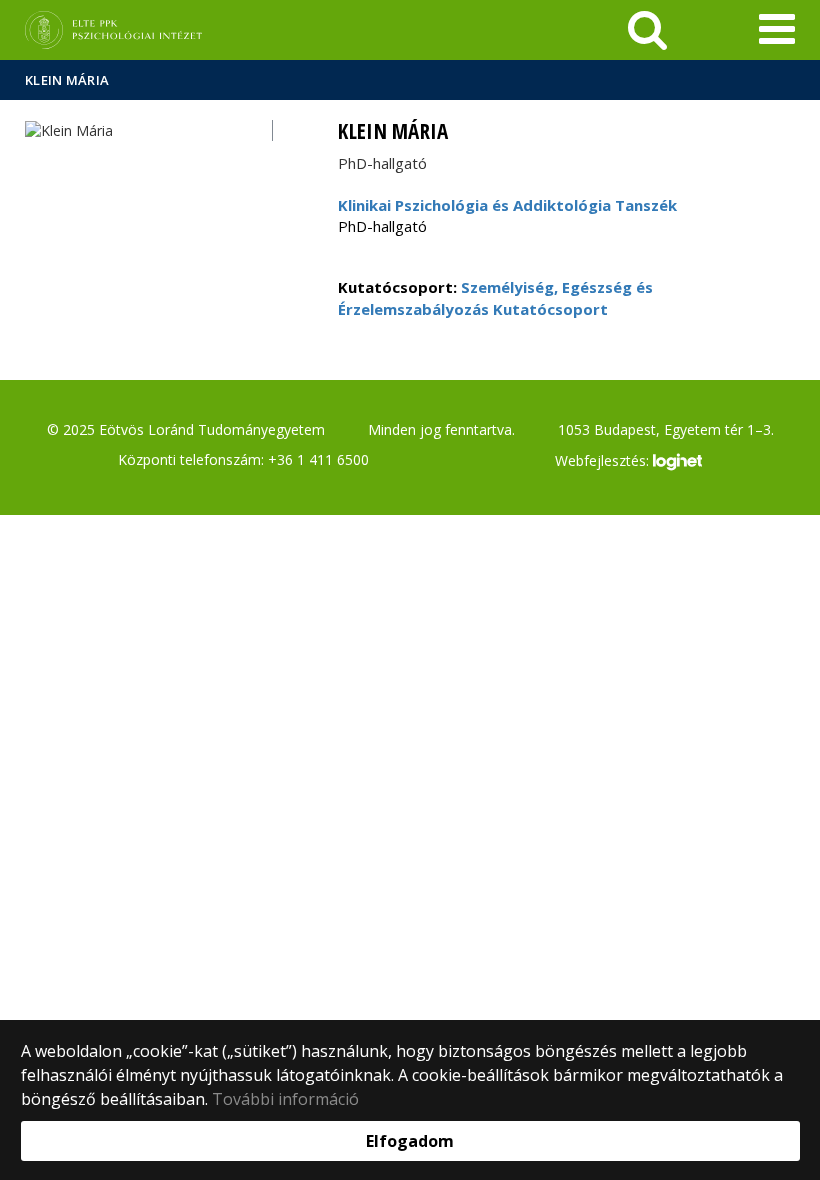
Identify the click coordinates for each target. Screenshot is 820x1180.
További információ (285, 1099)
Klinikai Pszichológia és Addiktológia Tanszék (507, 205)
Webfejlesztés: (604, 460)
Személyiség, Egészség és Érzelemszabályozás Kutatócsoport (495, 297)
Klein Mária (67, 80)
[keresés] (647, 30)
